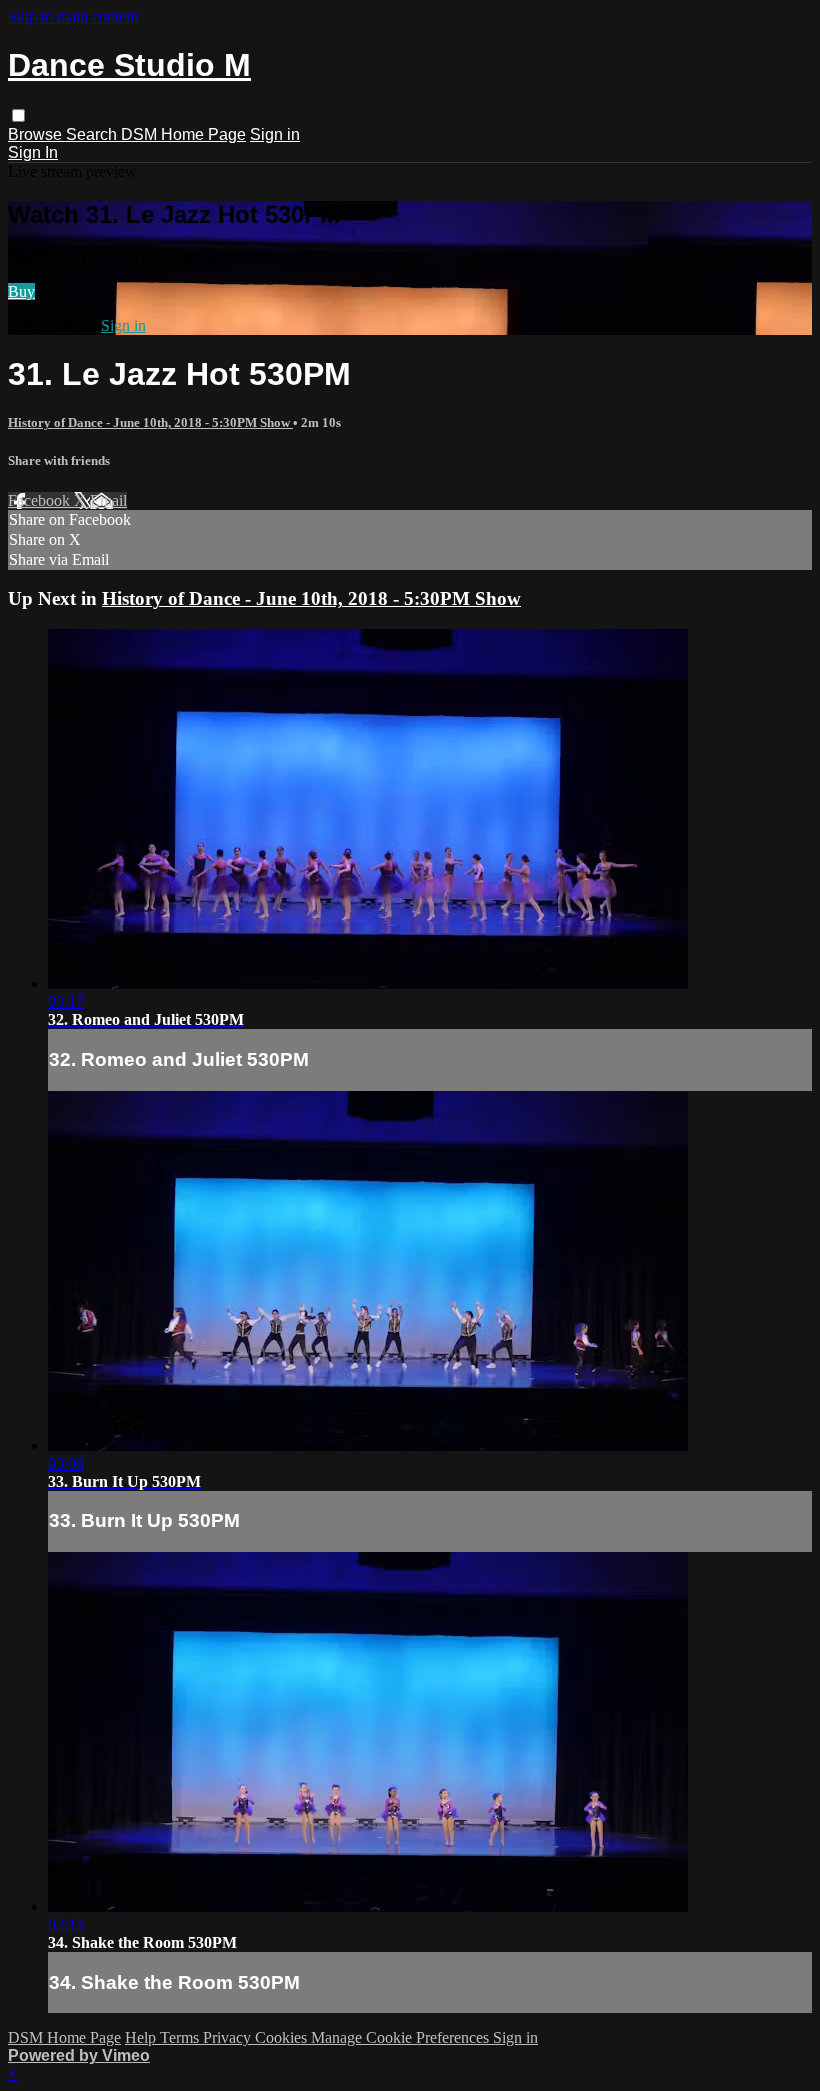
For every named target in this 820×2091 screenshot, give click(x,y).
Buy (21, 291)
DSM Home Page (183, 134)
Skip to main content (73, 16)
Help (142, 2037)
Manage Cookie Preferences (402, 2037)
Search (93, 134)
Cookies (283, 2037)
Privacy (229, 2037)
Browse (37, 134)
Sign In (33, 152)
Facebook (41, 500)
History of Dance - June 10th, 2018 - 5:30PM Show (150, 422)
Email (108, 500)
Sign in (275, 134)
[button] (18, 115)
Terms (181, 2037)
